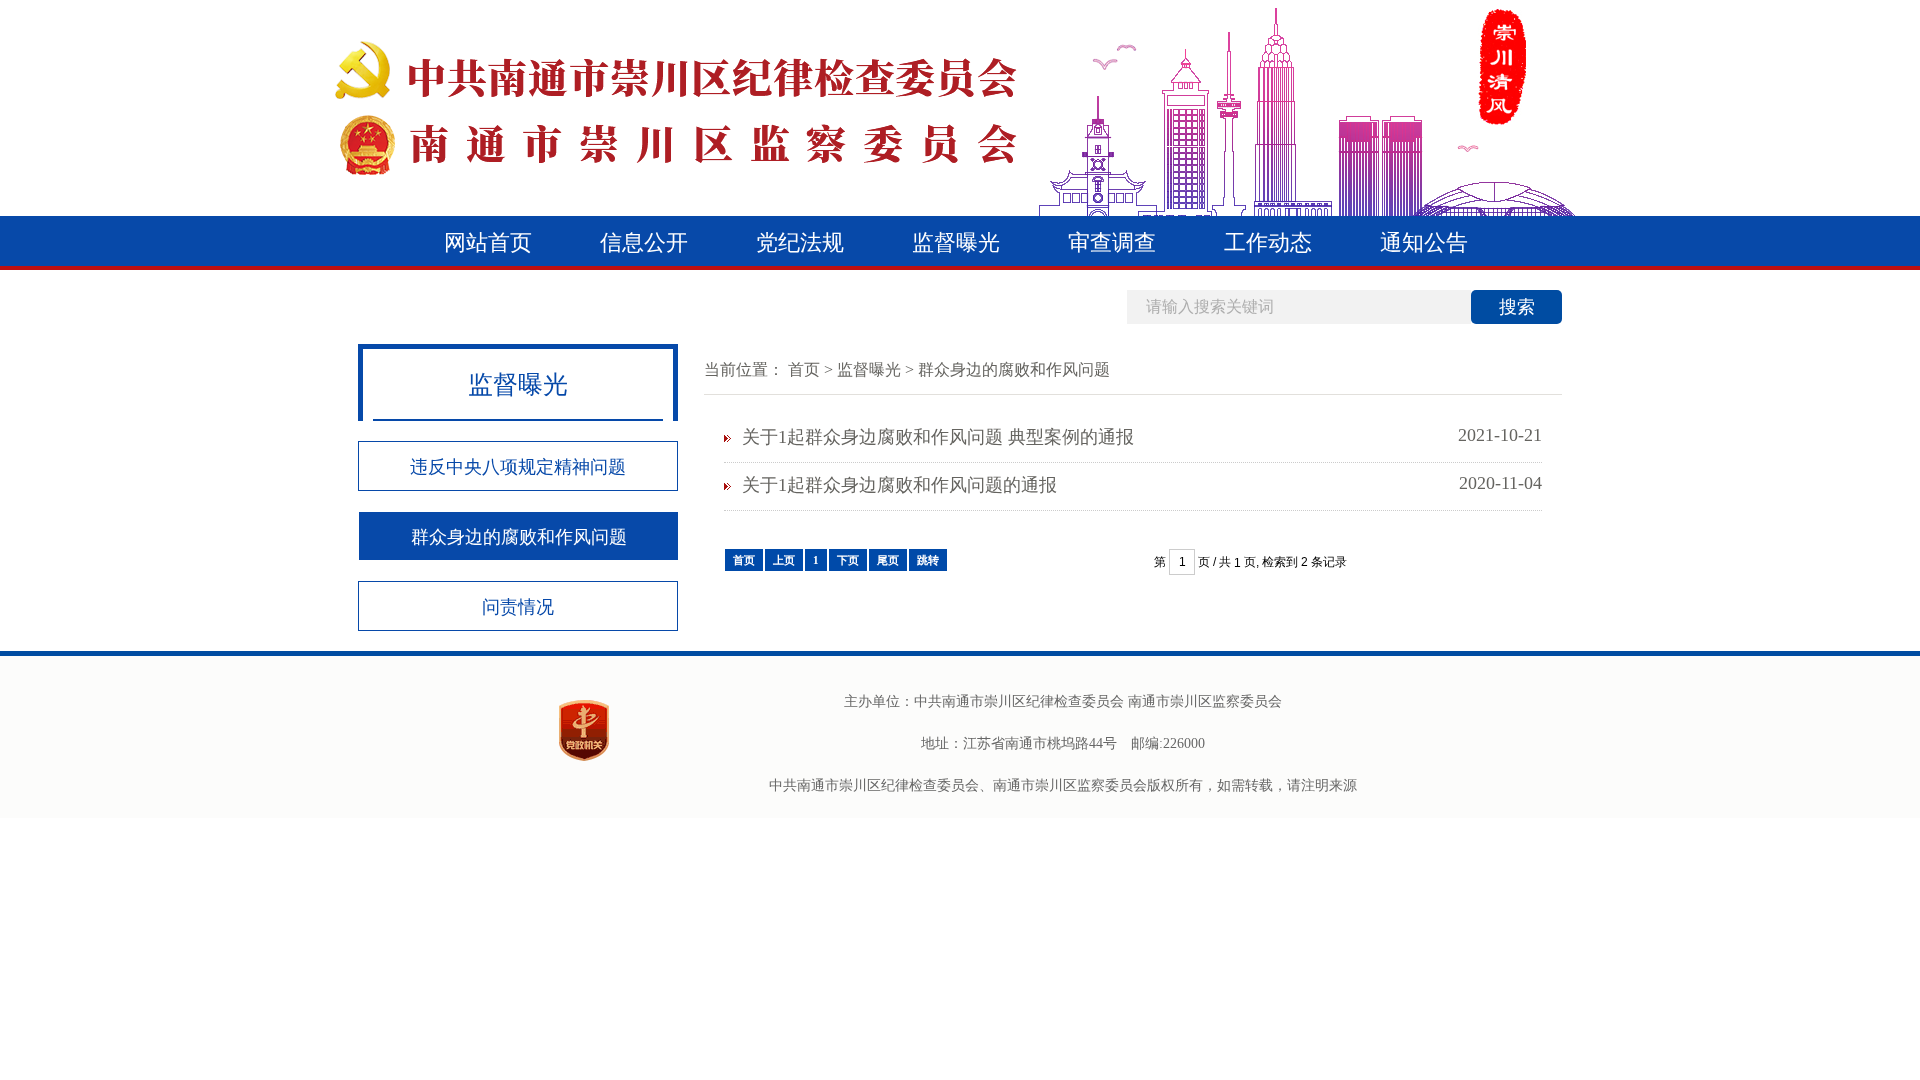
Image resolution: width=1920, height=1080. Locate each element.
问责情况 (518, 607)
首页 (804, 369)
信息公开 (644, 242)
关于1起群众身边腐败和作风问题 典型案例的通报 (938, 437)
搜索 (1517, 307)
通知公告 (1424, 242)
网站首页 (488, 242)
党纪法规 (800, 242)
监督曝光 (956, 242)
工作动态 (1268, 242)
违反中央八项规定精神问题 (518, 467)
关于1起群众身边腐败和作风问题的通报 (899, 485)
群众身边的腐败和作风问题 (519, 537)
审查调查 (1112, 242)
